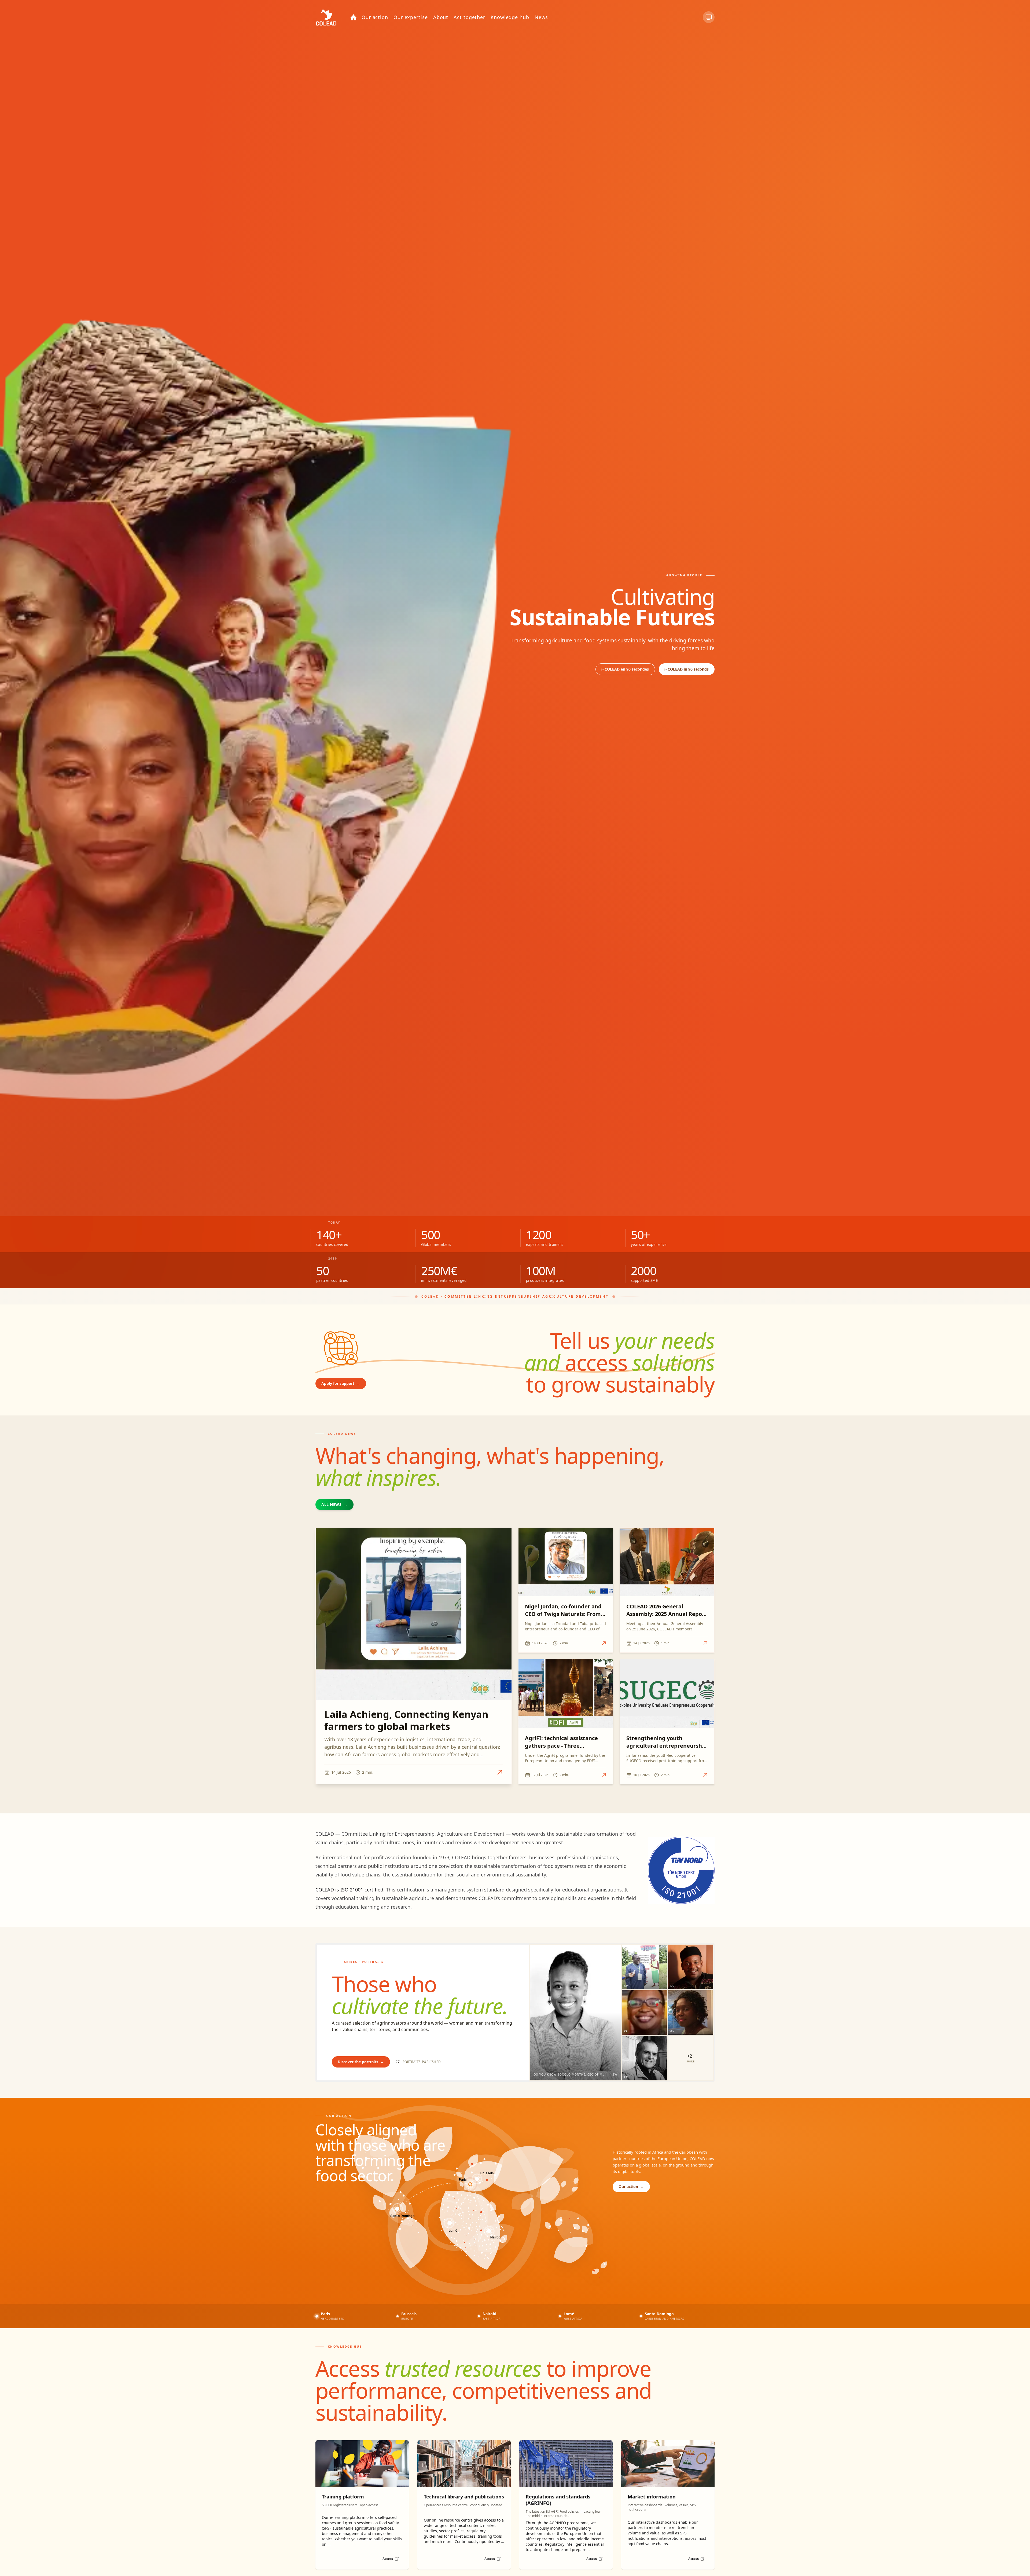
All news (334, 1504)
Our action (631, 2187)
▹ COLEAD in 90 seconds (687, 669)
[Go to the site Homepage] (326, 17)
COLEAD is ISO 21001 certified (349, 1890)
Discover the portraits (361, 2062)
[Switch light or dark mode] (709, 17)
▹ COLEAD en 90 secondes (625, 669)
